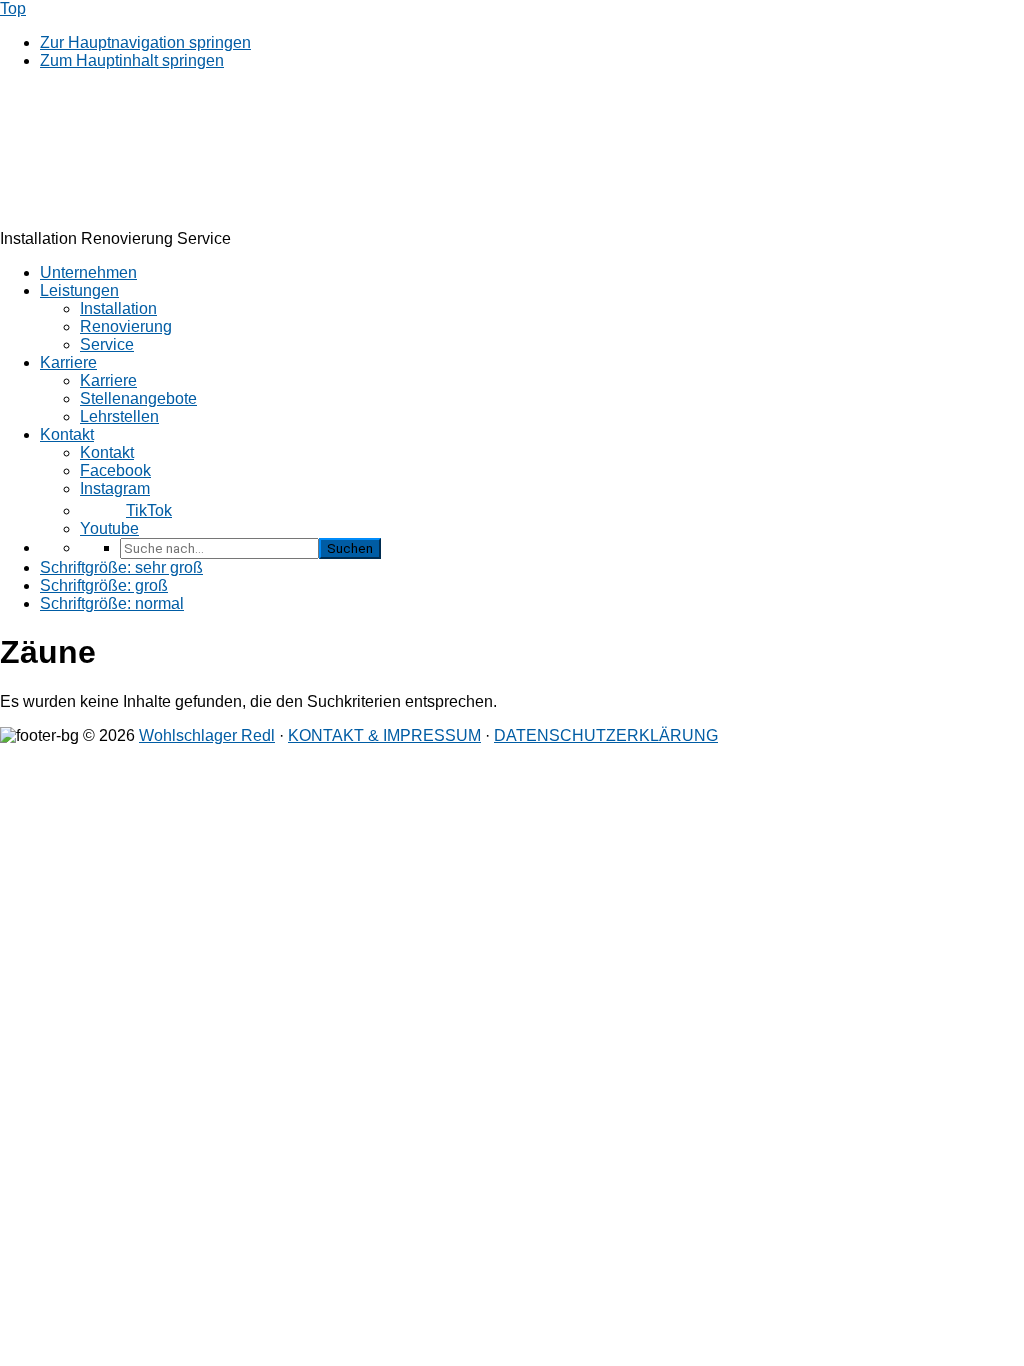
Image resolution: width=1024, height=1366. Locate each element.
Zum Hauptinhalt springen (132, 60)
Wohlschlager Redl (512, 157)
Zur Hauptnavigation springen (145, 42)
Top (13, 8)
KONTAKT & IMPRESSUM (384, 735)
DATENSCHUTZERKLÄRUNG (606, 735)
